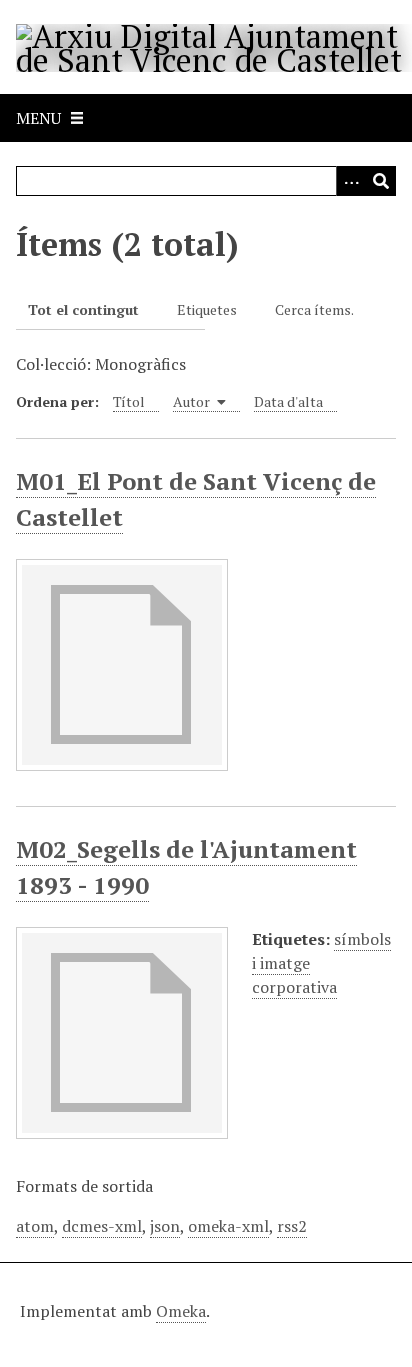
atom (35, 1226)
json (165, 1226)
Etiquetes (207, 309)
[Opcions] (351, 181)
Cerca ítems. (314, 309)
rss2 (292, 1226)
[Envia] (381, 181)
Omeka (181, 1311)
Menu (38, 118)
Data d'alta (288, 401)
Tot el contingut (83, 309)
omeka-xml (228, 1226)
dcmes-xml (102, 1226)
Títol (129, 401)
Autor (193, 401)
